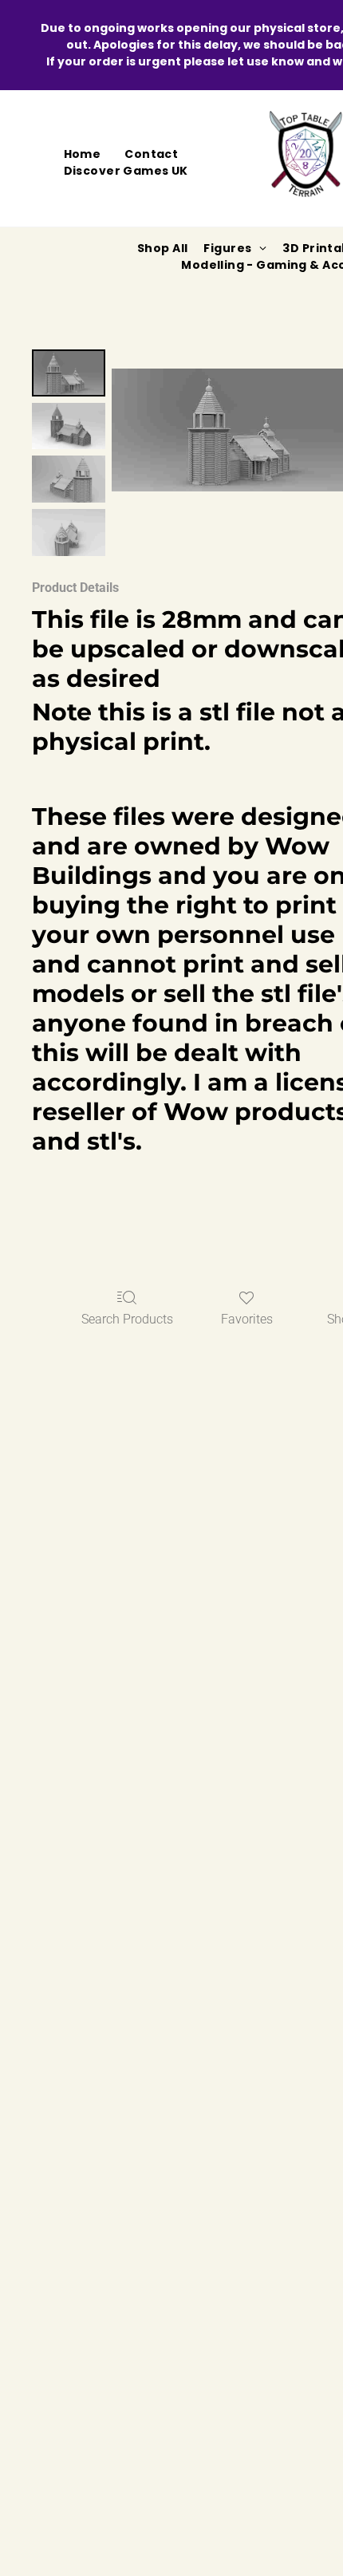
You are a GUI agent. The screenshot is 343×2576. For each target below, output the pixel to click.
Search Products (127, 1319)
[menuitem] (83, 154)
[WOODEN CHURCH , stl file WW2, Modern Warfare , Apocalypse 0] (69, 373)
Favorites (247, 1319)
